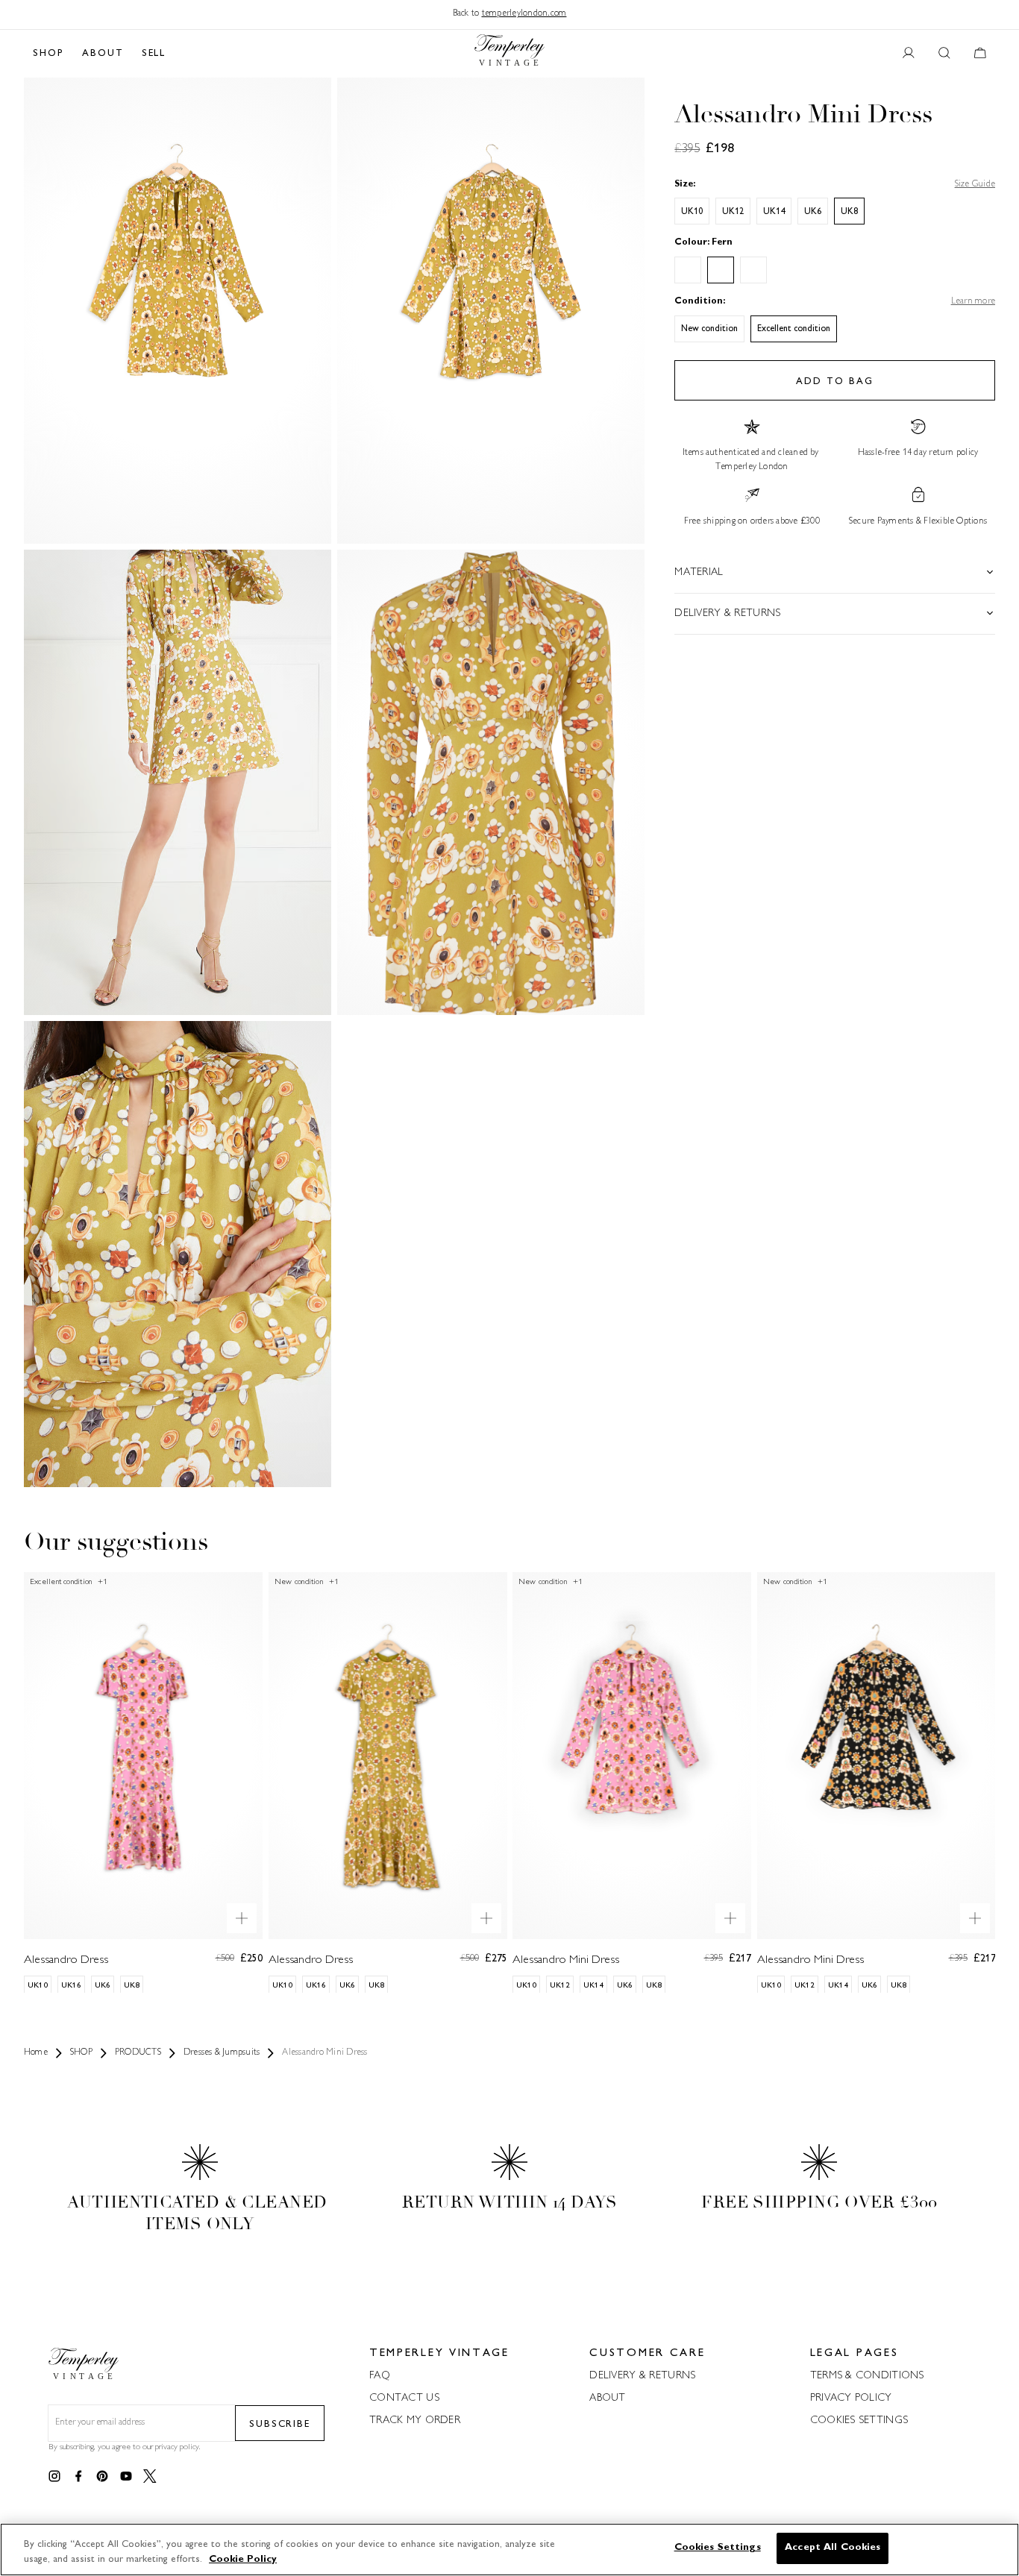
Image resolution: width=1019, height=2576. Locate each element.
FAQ (380, 2376)
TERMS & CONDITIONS (867, 2376)
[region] (509, 2550)
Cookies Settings (859, 2421)
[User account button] (909, 54)
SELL (154, 54)
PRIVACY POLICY (851, 2398)
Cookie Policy (243, 2560)
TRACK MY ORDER (415, 2421)
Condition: (700, 302)
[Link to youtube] (126, 2477)
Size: (685, 184)
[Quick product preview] (242, 1917)
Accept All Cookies (833, 2548)
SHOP (48, 54)
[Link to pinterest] (102, 2477)
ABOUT (103, 54)
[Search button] (944, 54)
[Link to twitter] (150, 2477)
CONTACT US (404, 2398)
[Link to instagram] (54, 2477)
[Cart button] (980, 54)
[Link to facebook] (78, 2477)
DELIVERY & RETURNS (642, 2376)
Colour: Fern (703, 243)
